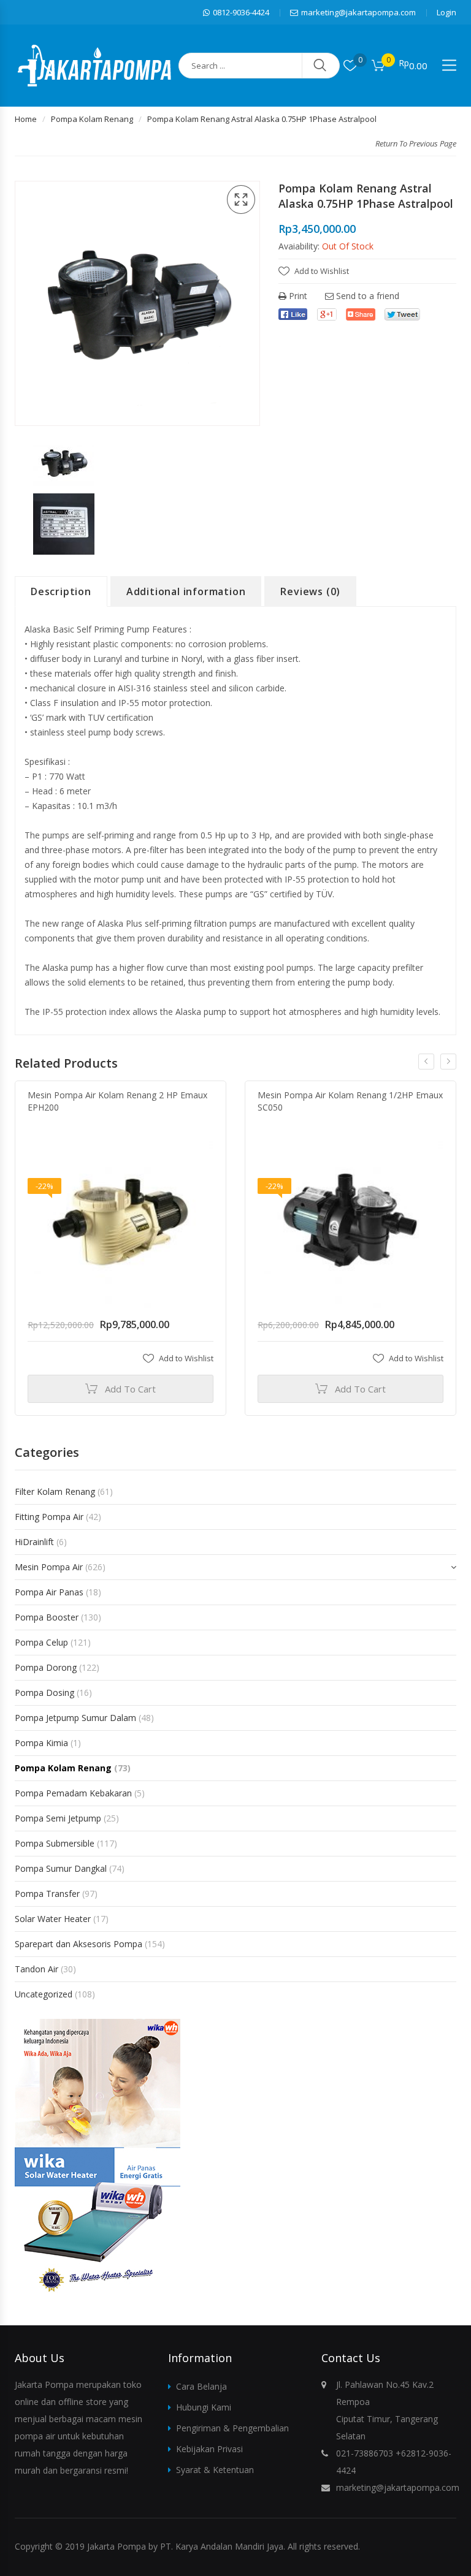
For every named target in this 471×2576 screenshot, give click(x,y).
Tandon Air (36, 1969)
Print (297, 296)
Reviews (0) (310, 591)
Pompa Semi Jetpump (58, 1818)
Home (26, 119)
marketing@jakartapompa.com (358, 12)
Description (61, 591)
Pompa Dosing (44, 1693)
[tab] (61, 591)
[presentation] (426, 1062)
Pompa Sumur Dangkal (61, 1868)
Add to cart (130, 1389)
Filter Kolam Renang (55, 1491)
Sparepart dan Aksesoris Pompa (78, 1944)
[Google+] (327, 314)
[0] (350, 66)
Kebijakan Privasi (209, 2449)
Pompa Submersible (55, 1843)
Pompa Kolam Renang (92, 119)
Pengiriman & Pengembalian (232, 2428)
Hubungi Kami (204, 2407)
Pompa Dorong (46, 1667)
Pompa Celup (41, 1642)
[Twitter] (402, 314)
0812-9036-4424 (241, 12)
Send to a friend (366, 296)
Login (446, 12)
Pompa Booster (47, 1617)
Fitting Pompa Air (49, 1517)
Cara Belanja (201, 2386)
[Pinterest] (361, 314)
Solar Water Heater (53, 1919)
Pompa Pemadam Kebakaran (73, 1793)
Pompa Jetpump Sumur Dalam (75, 1718)
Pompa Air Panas (49, 1592)
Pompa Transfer (47, 1894)
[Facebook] (293, 314)
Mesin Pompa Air (49, 1567)
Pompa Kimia (41, 1743)
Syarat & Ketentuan (215, 2470)
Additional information (186, 591)
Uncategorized (44, 1994)
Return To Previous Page (416, 143)
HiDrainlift (34, 1542)
